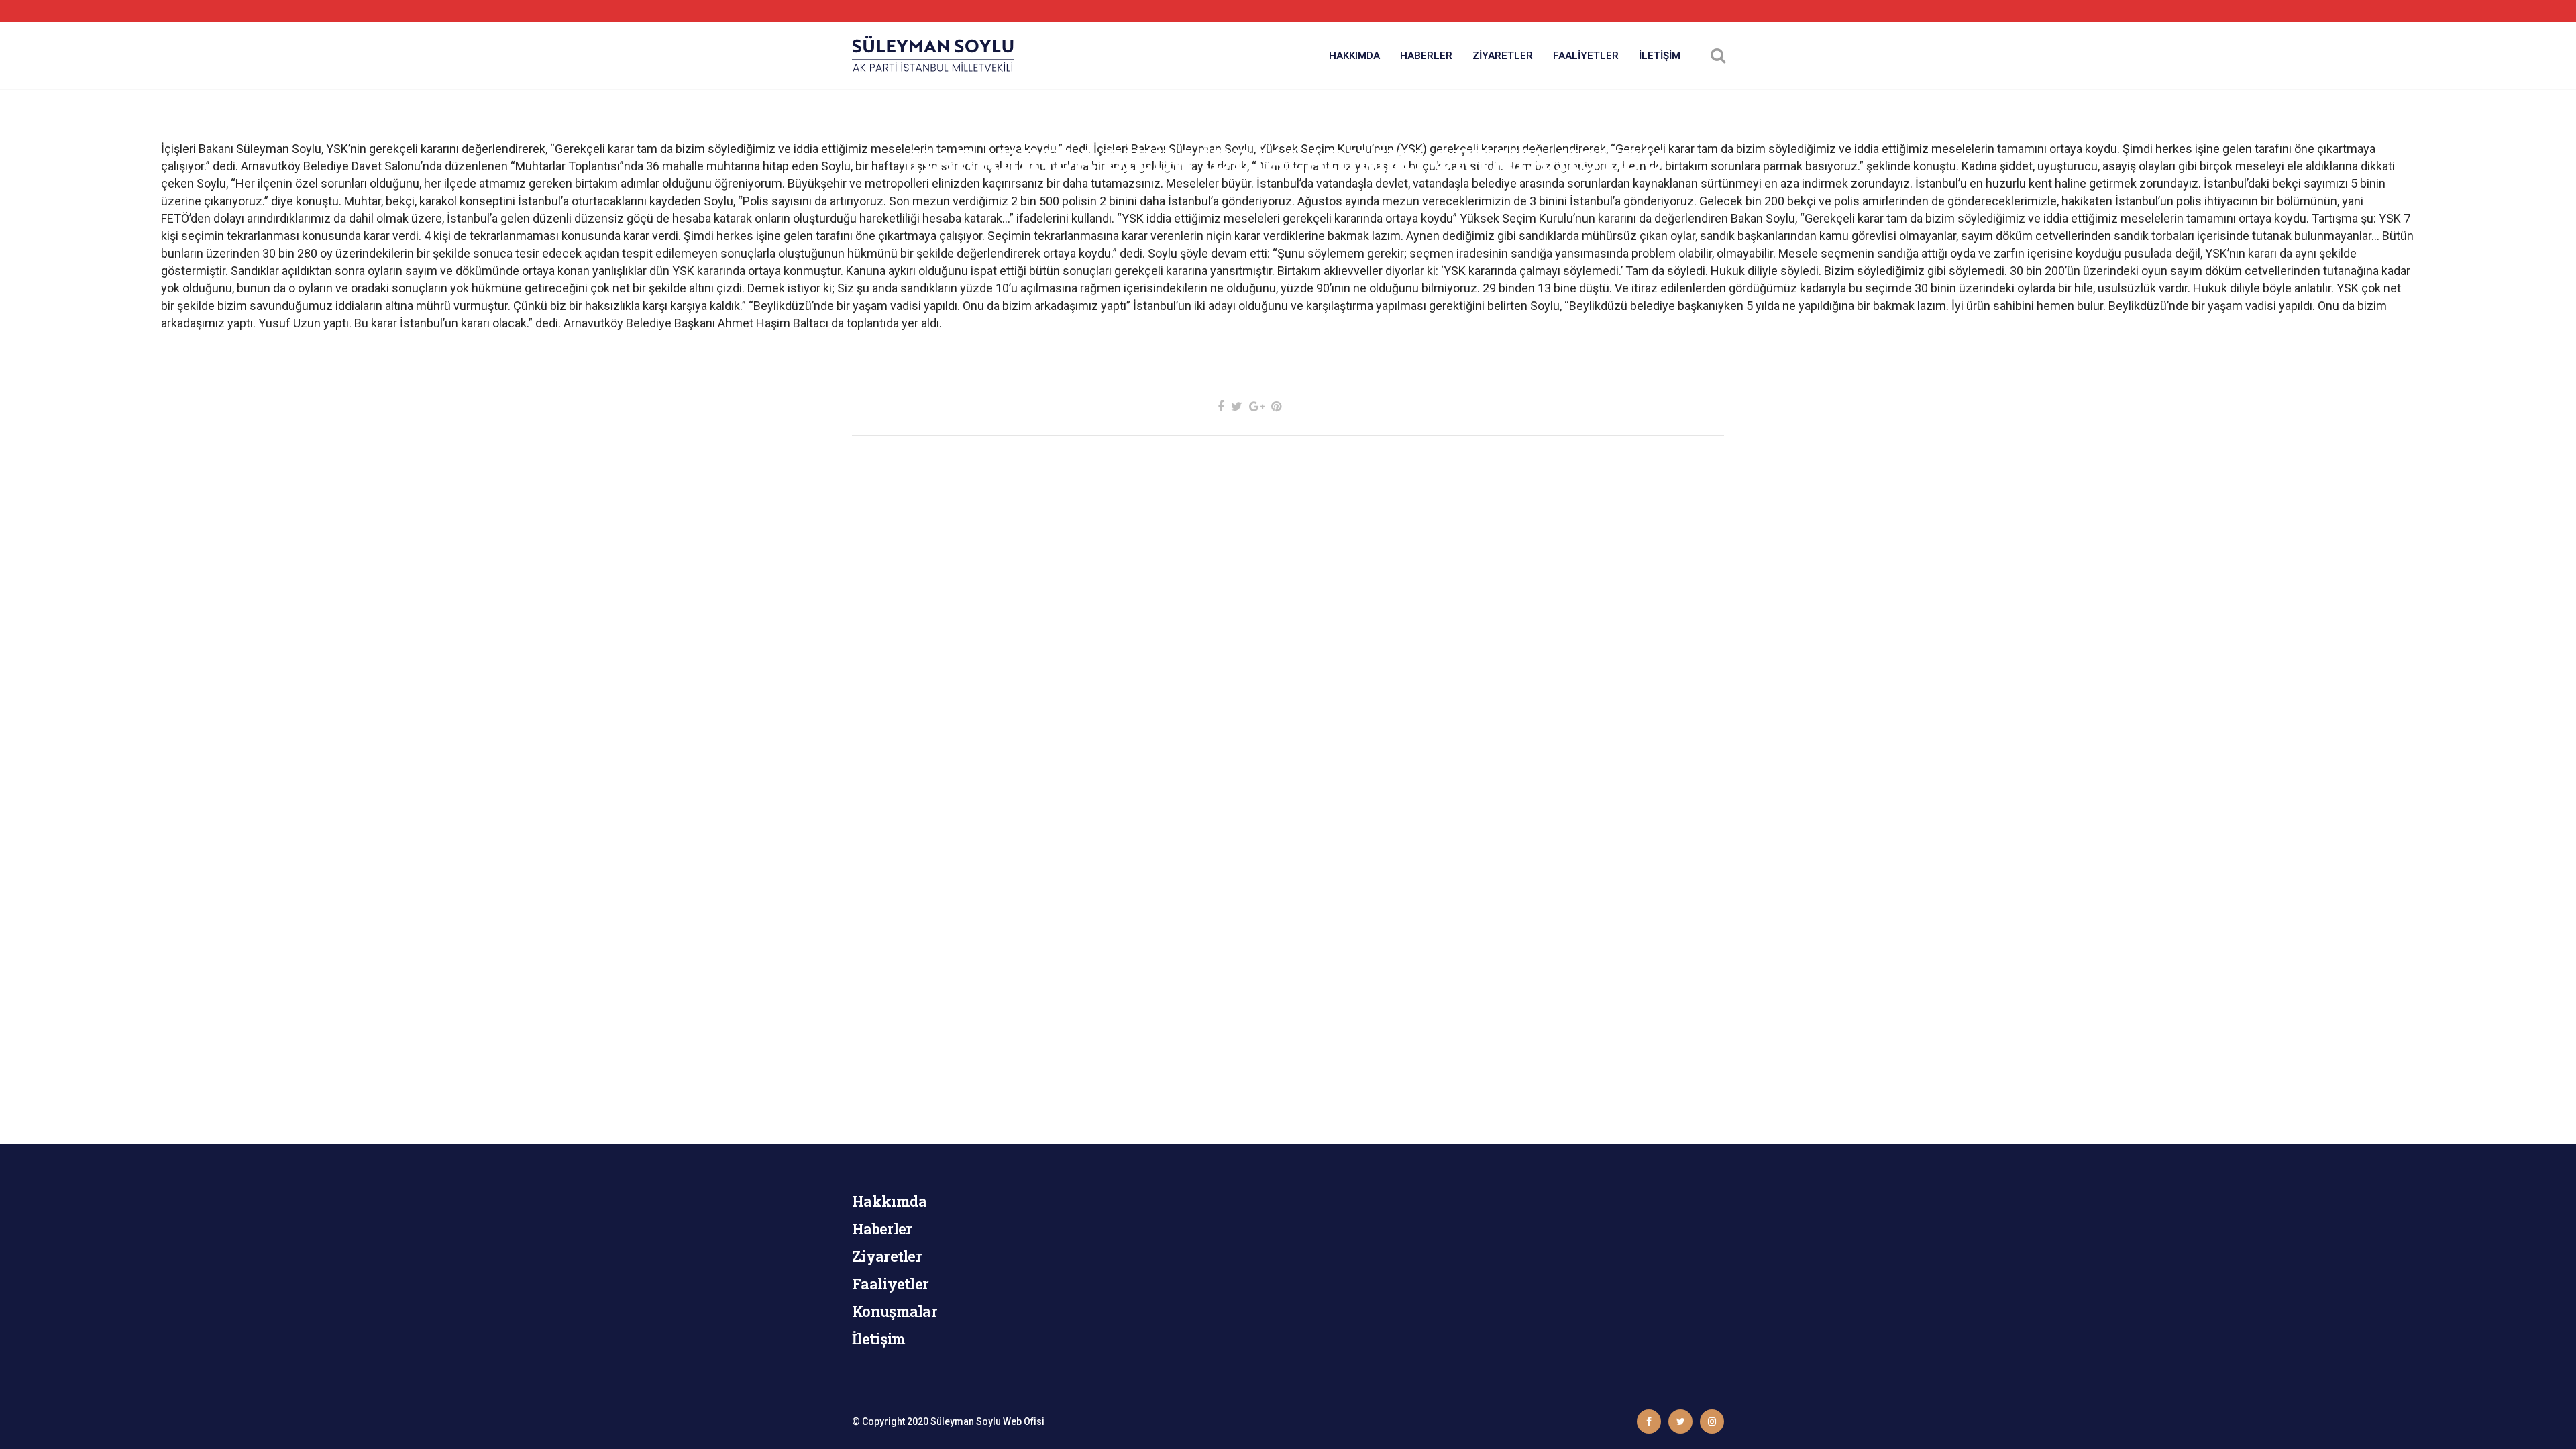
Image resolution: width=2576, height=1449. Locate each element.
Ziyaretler (887, 1256)
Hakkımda (889, 1201)
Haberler (882, 1229)
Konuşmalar (895, 1311)
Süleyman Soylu (966, 1421)
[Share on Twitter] (1237, 406)
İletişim (878, 1339)
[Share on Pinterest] (1276, 406)
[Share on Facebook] (1221, 406)
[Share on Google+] (1257, 406)
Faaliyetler (890, 1284)
